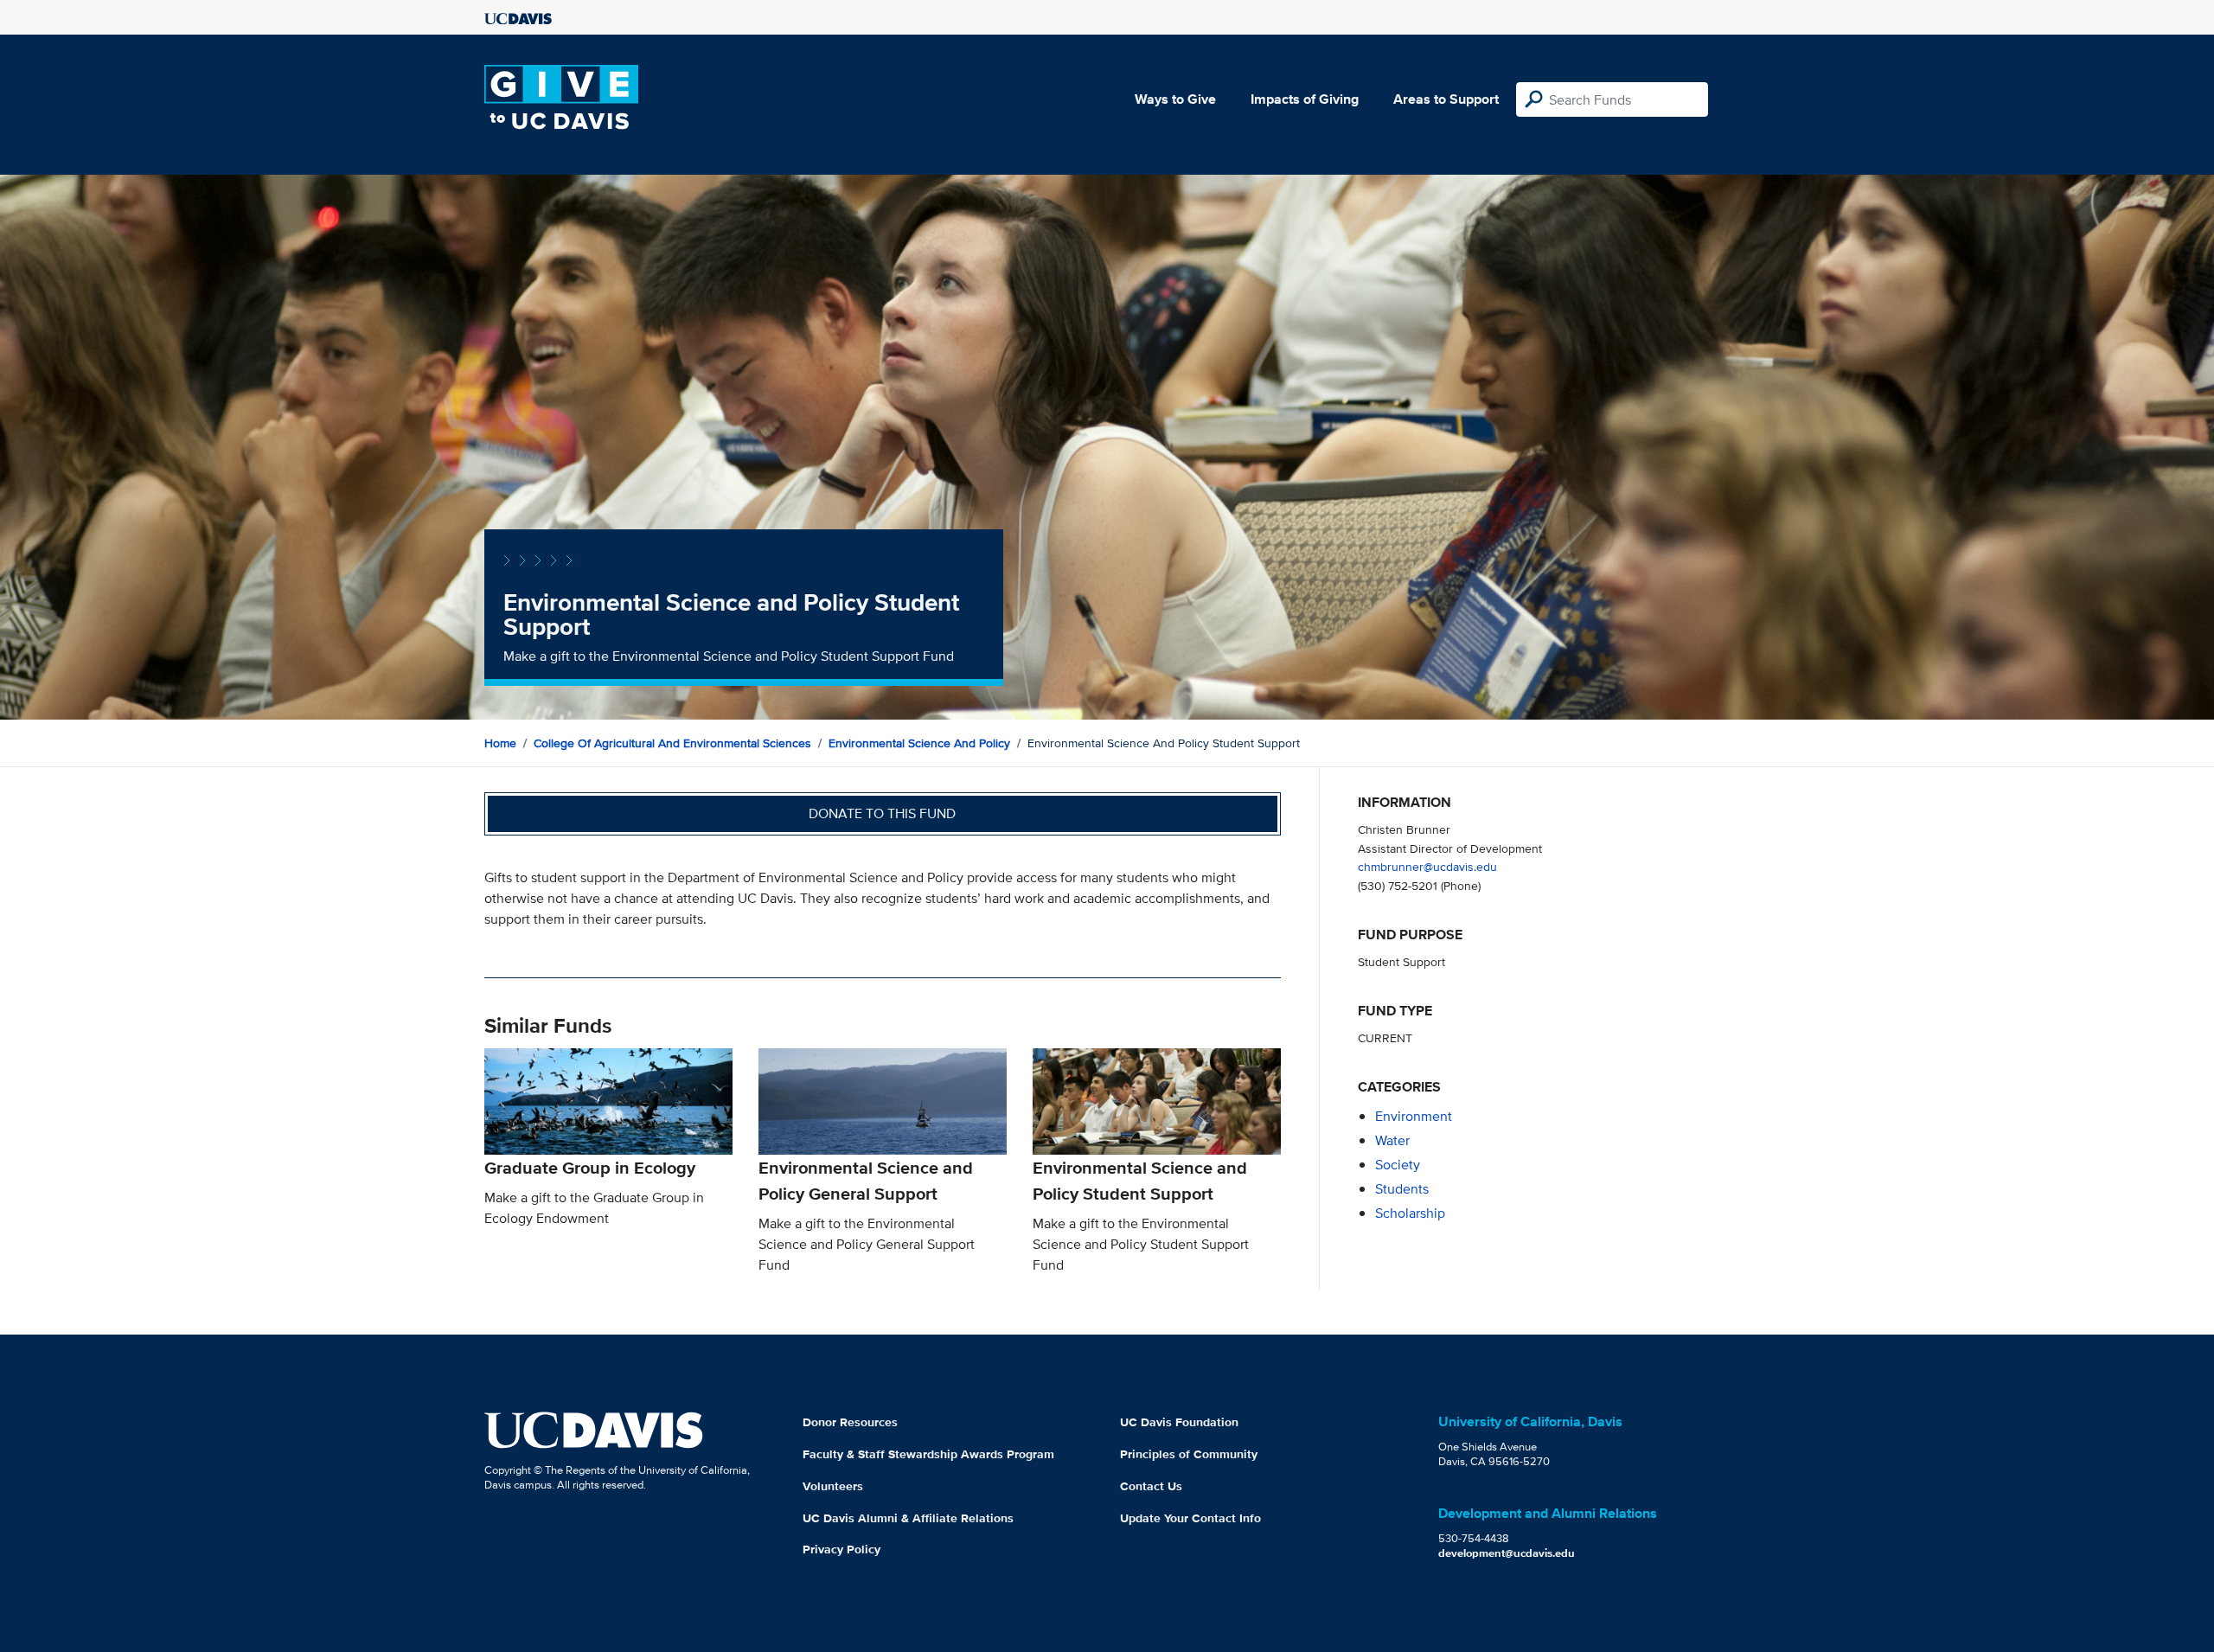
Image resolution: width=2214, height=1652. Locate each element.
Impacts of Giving (1305, 99)
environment (1414, 1116)
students (1402, 1189)
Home (500, 743)
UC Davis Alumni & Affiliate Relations (908, 1518)
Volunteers (833, 1486)
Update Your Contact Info (1190, 1518)
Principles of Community (1189, 1454)
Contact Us (1151, 1486)
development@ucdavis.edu (1507, 1553)
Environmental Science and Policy (919, 743)
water (1392, 1140)
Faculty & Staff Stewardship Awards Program (928, 1454)
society (1398, 1165)
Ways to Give (1175, 99)
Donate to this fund (882, 813)
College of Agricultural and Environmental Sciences (672, 743)
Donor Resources (850, 1422)
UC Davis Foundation (1179, 1422)
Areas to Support (1446, 99)
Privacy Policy (841, 1549)
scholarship (1410, 1213)
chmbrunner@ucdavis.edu (1427, 866)
